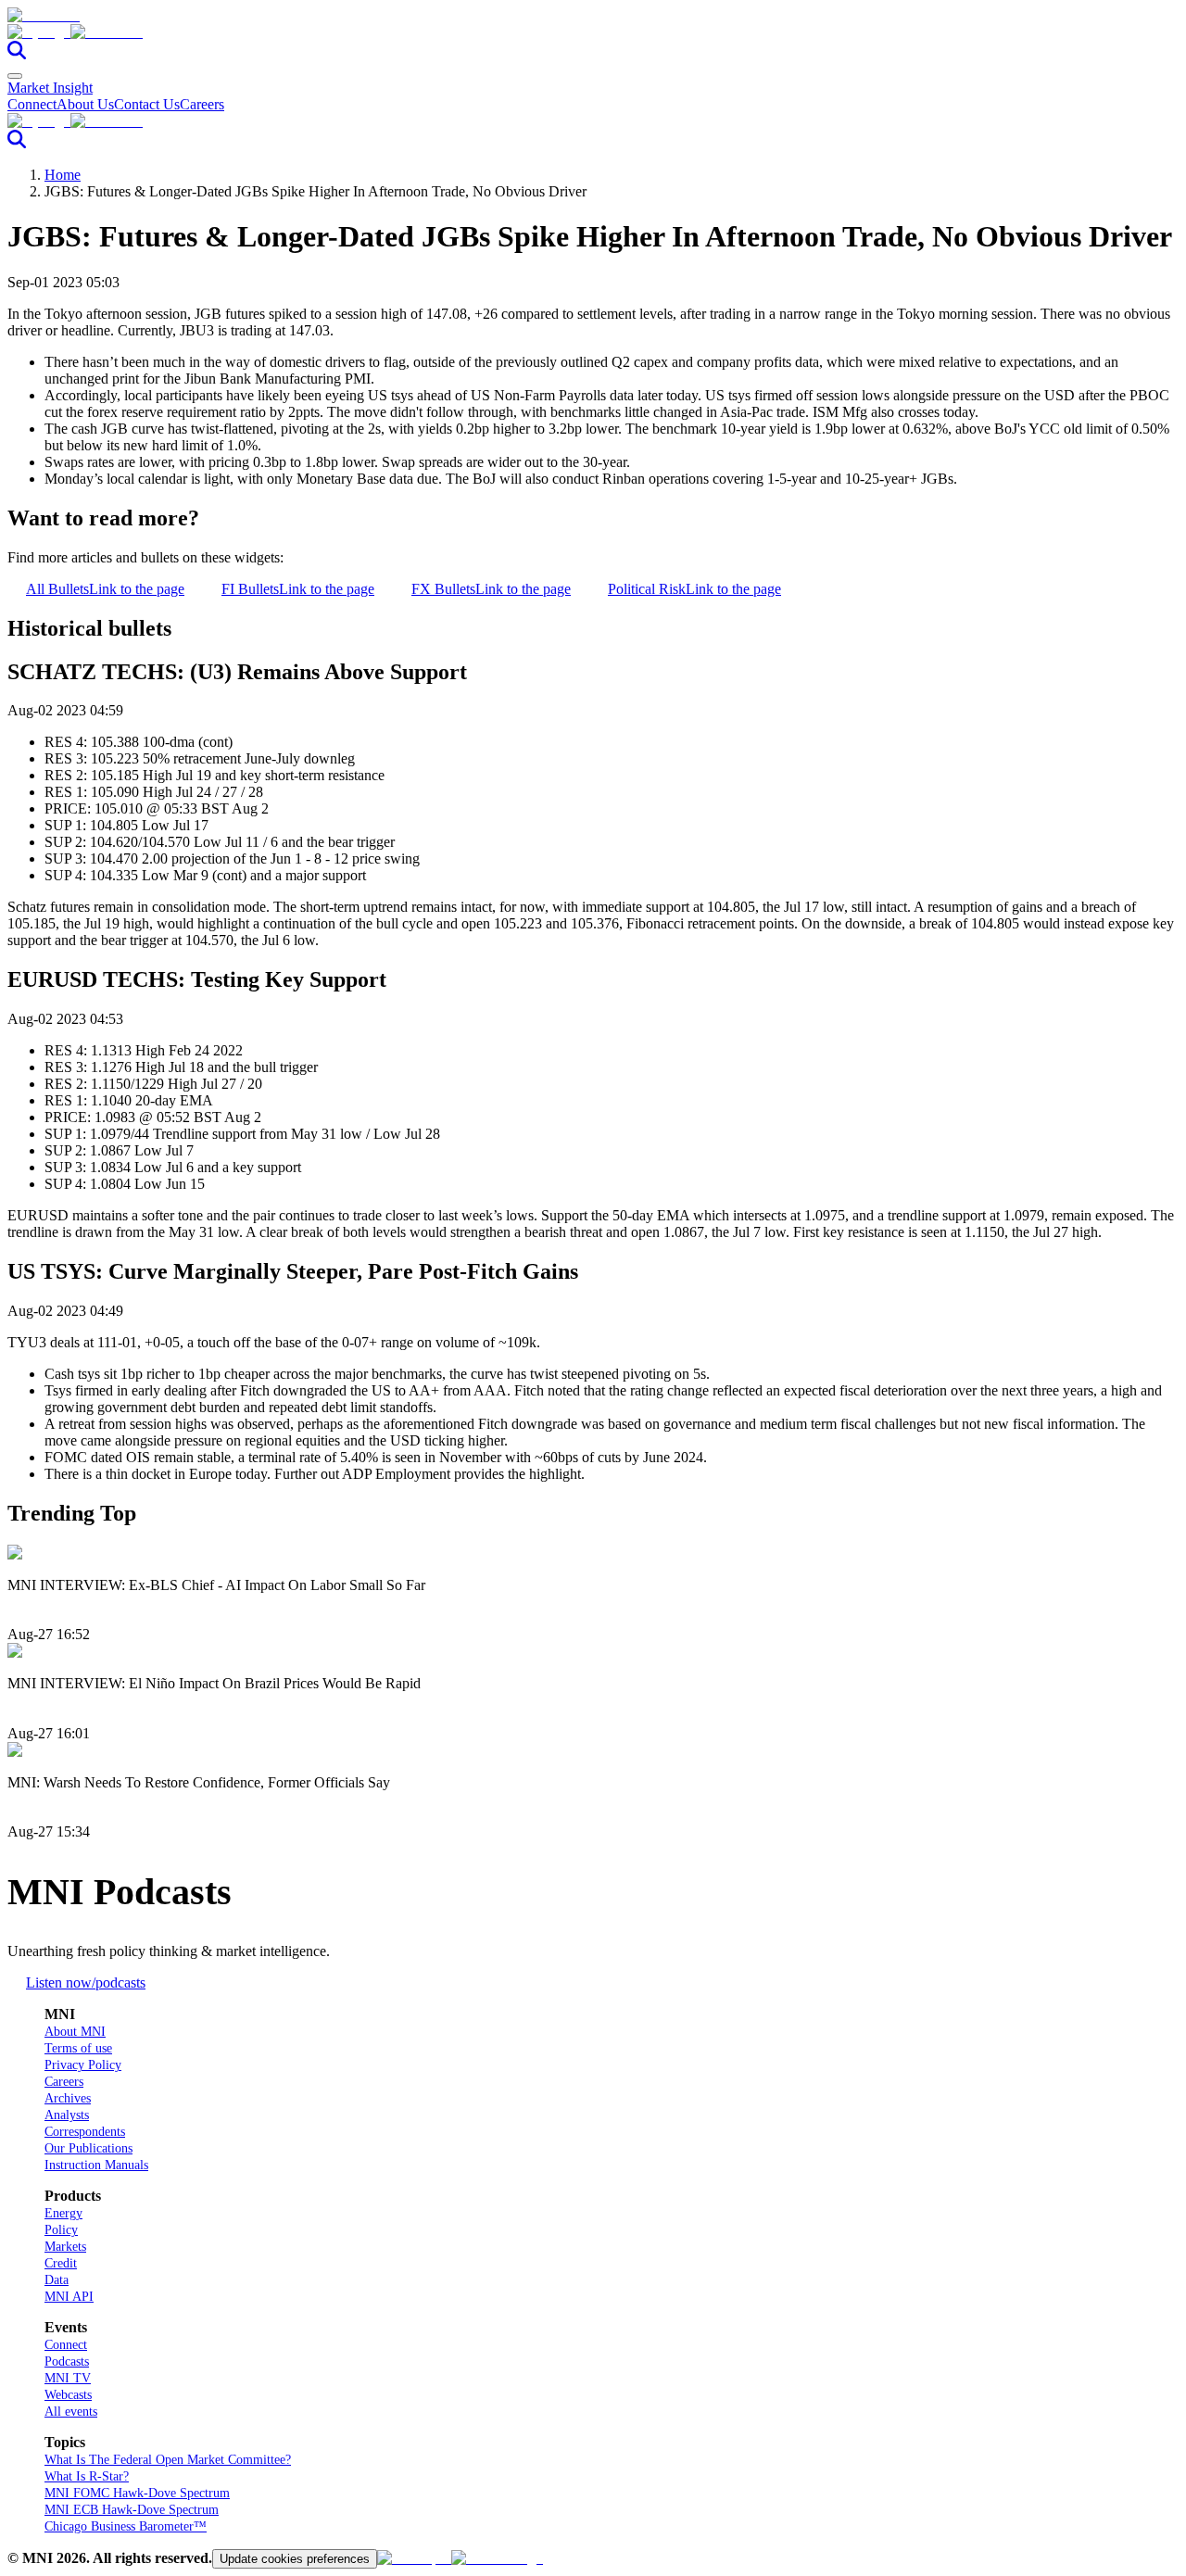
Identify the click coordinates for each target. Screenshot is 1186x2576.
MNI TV (68, 2378)
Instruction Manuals (96, 2165)
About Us (85, 104)
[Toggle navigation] (15, 76)
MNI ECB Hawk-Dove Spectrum (132, 2510)
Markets (65, 2247)
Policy (61, 2230)
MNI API (69, 2297)
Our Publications (88, 2148)
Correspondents (85, 2132)
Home (63, 175)
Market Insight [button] (50, 88)
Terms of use (78, 2048)
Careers (202, 104)
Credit (61, 2263)
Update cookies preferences (295, 2559)
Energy (63, 2213)
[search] (17, 54)
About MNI (75, 2032)
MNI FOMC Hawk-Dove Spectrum (137, 2493)
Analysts (67, 2115)
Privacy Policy (83, 2065)
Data (57, 2280)
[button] (593, 32)
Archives (68, 2098)
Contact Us (147, 104)
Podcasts (67, 2361)
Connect (32, 104)
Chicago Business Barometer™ (126, 2526)
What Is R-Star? (87, 2476)
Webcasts (68, 2395)
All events (71, 2412)
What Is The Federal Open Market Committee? (168, 2460)
